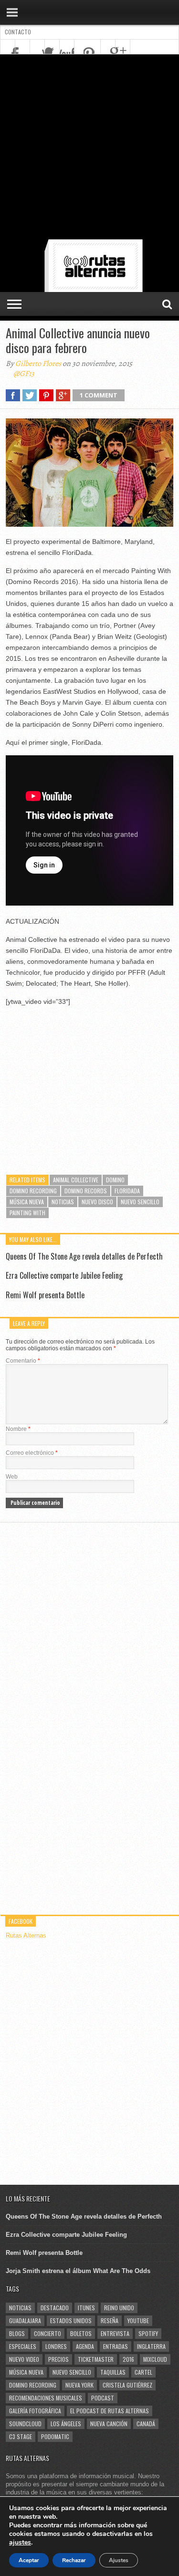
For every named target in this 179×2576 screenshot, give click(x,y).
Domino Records (86, 1191)
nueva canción (109, 2424)
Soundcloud (25, 2424)
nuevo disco (97, 1202)
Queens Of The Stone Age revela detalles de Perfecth (84, 1256)
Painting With (27, 1213)
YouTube (138, 2320)
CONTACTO (18, 32)
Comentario (23, 1361)
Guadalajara (25, 2320)
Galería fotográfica (35, 2411)
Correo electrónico (32, 1453)
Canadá (146, 2424)
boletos (81, 2333)
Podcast (103, 2398)
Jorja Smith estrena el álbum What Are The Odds (78, 2271)
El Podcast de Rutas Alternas (110, 2411)
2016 (128, 2359)
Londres (56, 2346)
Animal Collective (76, 1180)
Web (12, 1477)
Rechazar (74, 2560)
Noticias (63, 1202)
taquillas (113, 2372)
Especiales (23, 2346)
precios (58, 2359)
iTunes (86, 2308)
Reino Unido (119, 2308)
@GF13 (24, 374)
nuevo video (24, 2359)
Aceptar (29, 2560)
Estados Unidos (71, 2320)
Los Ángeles (66, 2424)
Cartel (143, 2372)
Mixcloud (155, 2359)
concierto (47, 2333)
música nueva (27, 1202)
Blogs (17, 2333)
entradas (116, 2346)
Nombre (18, 1429)
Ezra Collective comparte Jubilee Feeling (64, 1275)
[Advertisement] (89, 149)
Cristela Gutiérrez (127, 2385)
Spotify (148, 2333)
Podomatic (55, 2436)
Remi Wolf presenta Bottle (45, 1295)
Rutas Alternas (26, 1935)
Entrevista (115, 2333)
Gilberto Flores (38, 364)
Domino (115, 1180)
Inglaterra (151, 2346)
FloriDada (127, 1191)
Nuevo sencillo (140, 1202)
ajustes (20, 2543)
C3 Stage (21, 2436)
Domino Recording (33, 1191)
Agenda (85, 2346)
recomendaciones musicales (46, 2398)
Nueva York (79, 2385)
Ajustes (119, 2560)
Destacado (55, 2308)
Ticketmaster (96, 2359)
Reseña (110, 2320)
